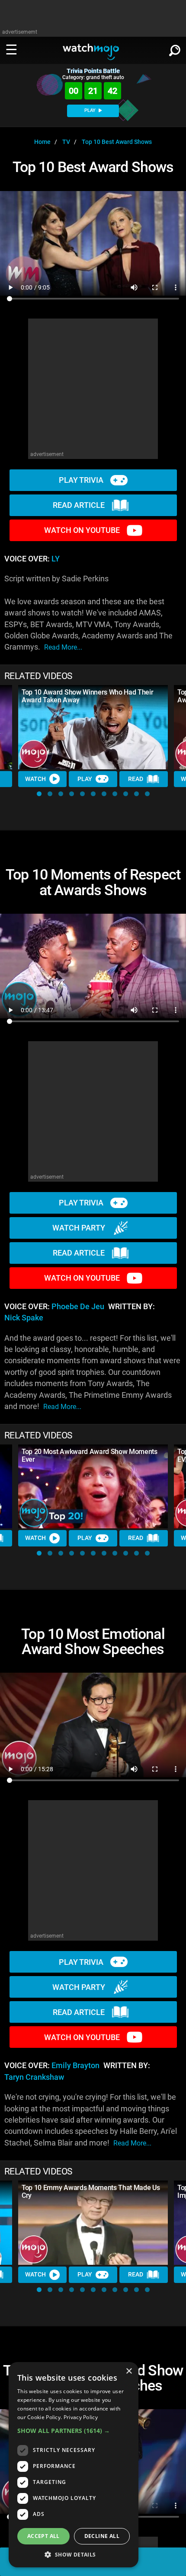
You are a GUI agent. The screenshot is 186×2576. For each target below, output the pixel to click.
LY (56, 559)
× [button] (129, 2371)
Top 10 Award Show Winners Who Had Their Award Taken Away (88, 696)
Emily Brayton (75, 2066)
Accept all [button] (43, 2536)
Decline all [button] (102, 2536)
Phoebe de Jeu (78, 1307)
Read (136, 779)
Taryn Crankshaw (34, 2077)
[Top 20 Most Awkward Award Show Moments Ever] (93, 1487)
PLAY (91, 110)
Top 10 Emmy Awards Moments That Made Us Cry (91, 2192)
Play (85, 779)
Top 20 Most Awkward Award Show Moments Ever (90, 1455)
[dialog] (74, 2465)
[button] (39, 794)
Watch (35, 779)
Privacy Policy (81, 2417)
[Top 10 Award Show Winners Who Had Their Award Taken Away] (93, 727)
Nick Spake (24, 1318)
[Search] (175, 49)
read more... (63, 647)
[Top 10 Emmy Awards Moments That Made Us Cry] (93, 2223)
